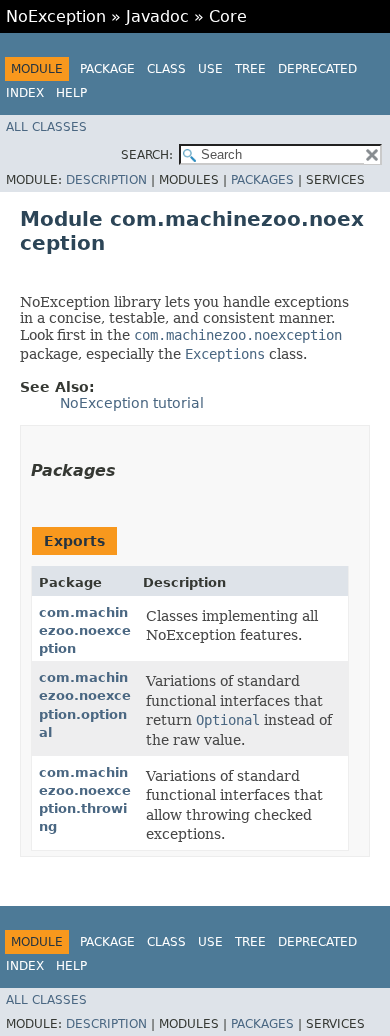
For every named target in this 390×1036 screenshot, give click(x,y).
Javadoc (157, 16)
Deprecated (317, 69)
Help (71, 93)
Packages (262, 180)
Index (25, 93)
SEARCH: (147, 155)
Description (106, 180)
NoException (56, 16)
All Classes (46, 127)
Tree (250, 69)
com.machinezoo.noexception (85, 630)
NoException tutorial (132, 403)
